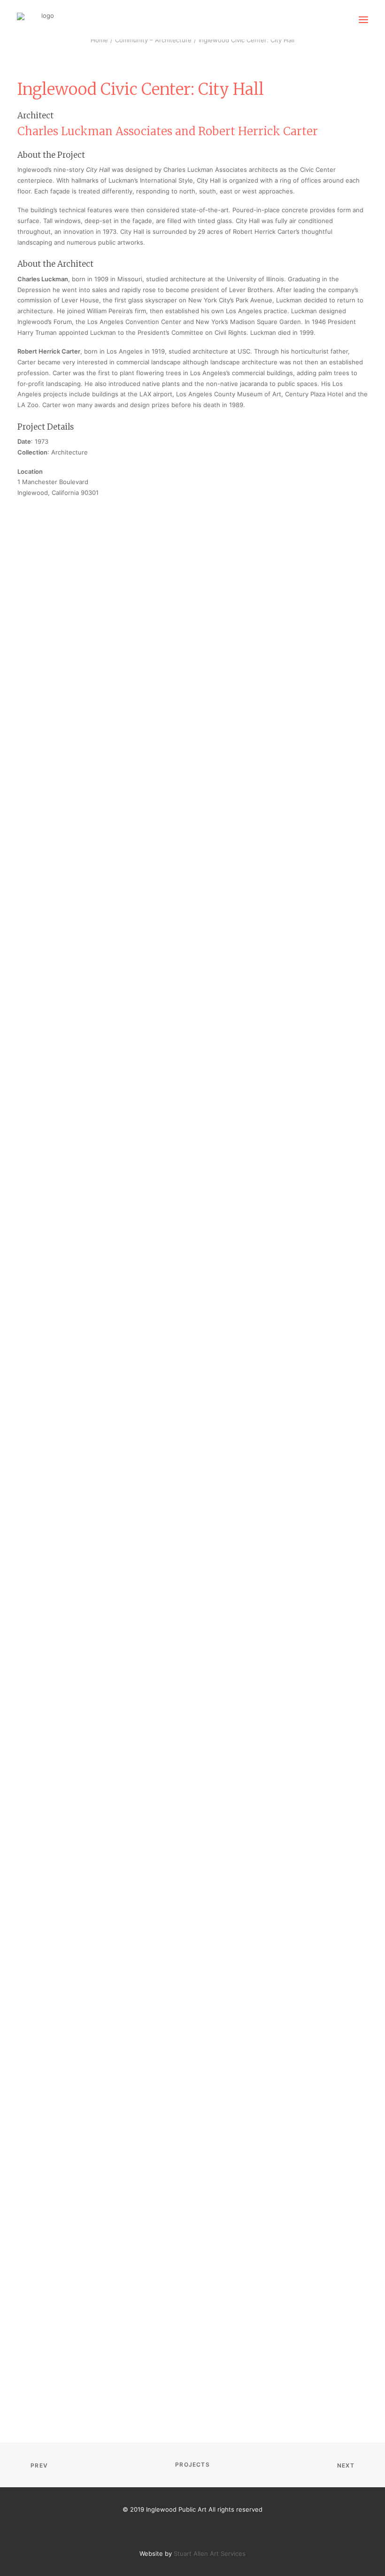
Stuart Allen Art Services (210, 2553)
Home (99, 40)
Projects (192, 2464)
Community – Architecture (153, 40)
